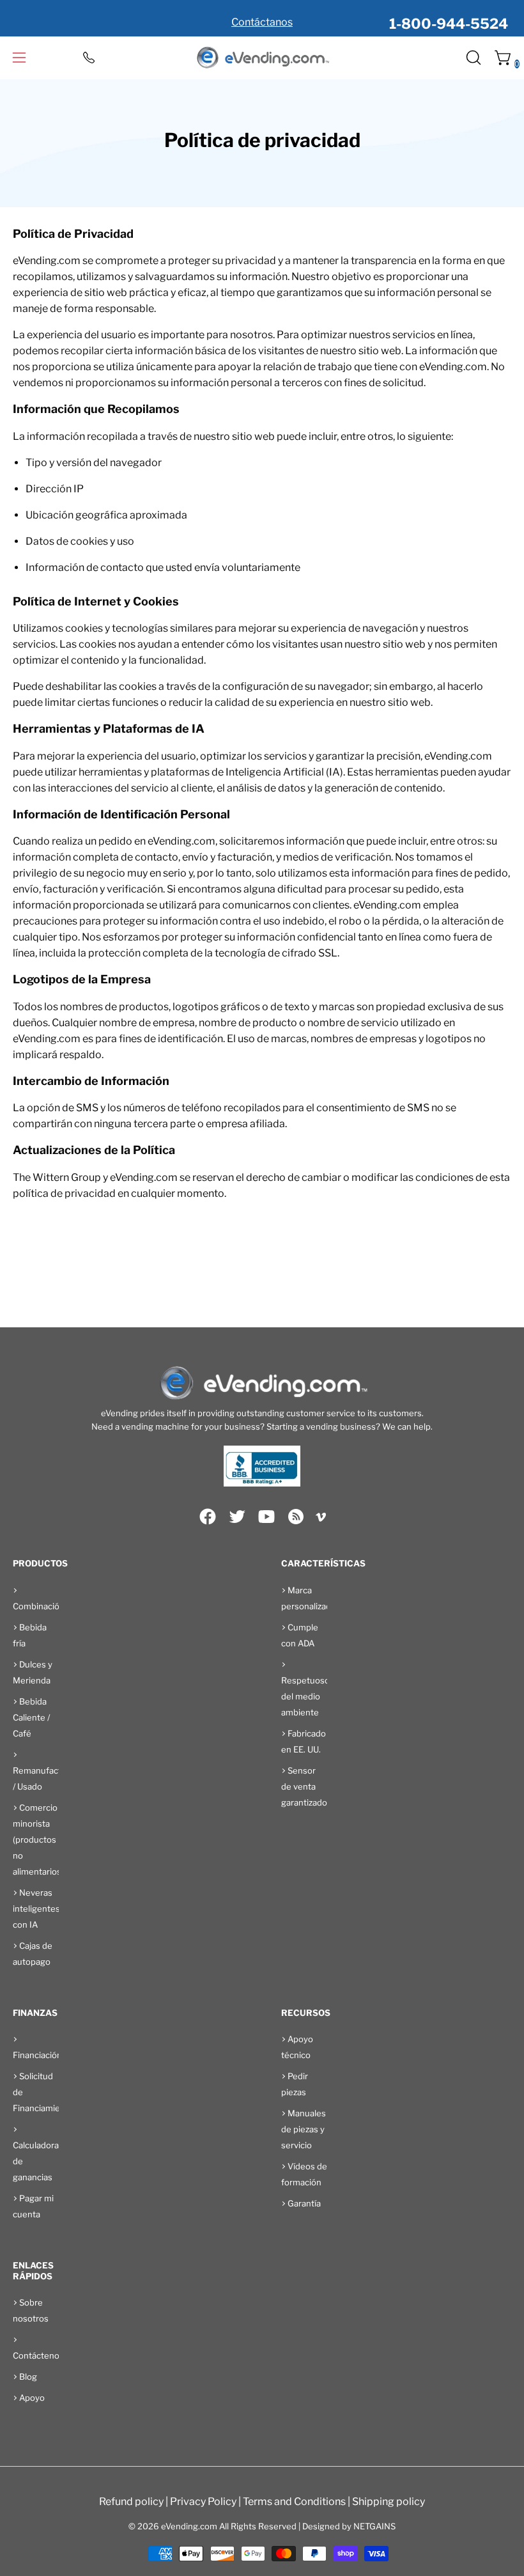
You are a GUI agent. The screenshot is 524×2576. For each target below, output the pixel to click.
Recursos (306, 2013)
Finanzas (35, 2013)
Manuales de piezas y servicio (304, 2129)
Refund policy (131, 2502)
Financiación (37, 2055)
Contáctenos (38, 2355)
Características (323, 1563)
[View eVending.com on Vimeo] (321, 1519)
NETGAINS (374, 2526)
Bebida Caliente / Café (31, 1717)
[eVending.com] (262, 58)
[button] (472, 58)
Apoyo (32, 2398)
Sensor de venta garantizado (304, 1786)
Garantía (304, 2203)
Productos (40, 1563)
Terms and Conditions (294, 2502)
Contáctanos (262, 22)
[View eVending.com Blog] (296, 1517)
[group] (262, 18)
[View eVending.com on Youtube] (266, 1517)
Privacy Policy (203, 2502)
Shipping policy (389, 2502)
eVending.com (189, 2526)
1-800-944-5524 (449, 24)
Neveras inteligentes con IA (36, 1909)
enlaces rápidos (33, 2271)
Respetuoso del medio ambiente (305, 1696)
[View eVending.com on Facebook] (208, 1517)
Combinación (39, 1606)
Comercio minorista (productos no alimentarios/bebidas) (55, 1839)
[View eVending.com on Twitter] (237, 1517)
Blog (28, 2377)
